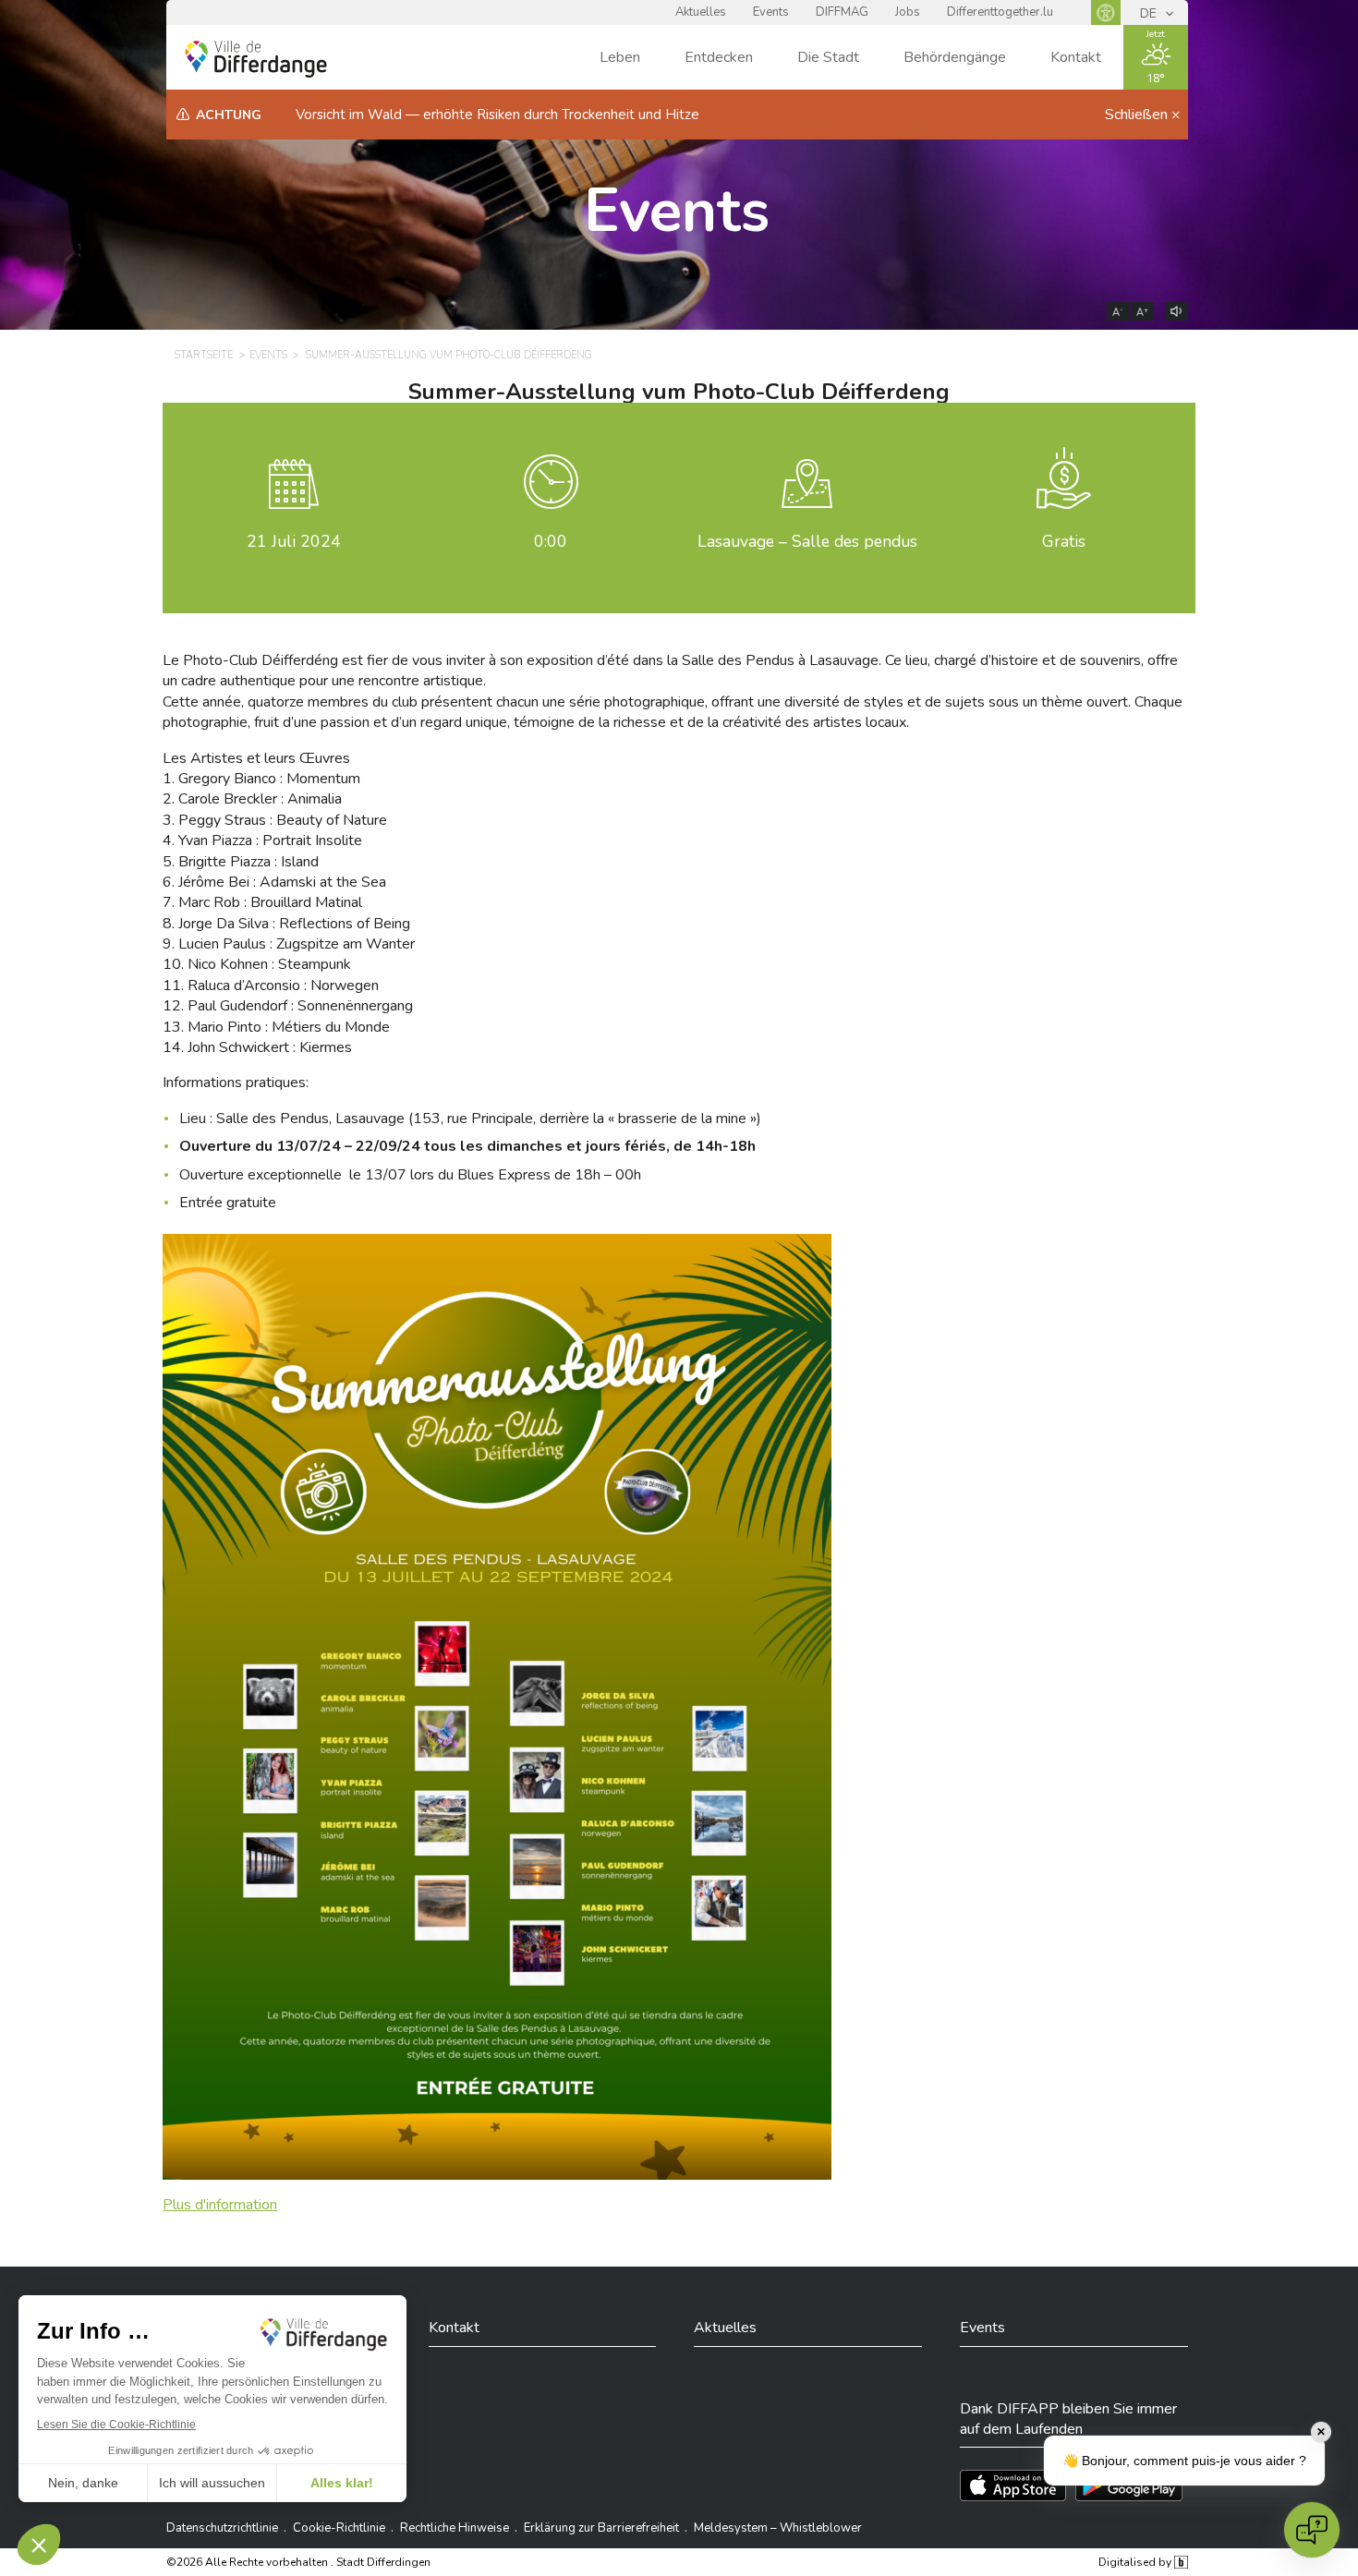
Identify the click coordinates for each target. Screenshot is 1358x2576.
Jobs (908, 12)
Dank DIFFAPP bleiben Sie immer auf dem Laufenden (1068, 2419)
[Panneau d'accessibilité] (1106, 12)
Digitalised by (1136, 2562)
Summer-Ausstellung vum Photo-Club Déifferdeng (449, 355)
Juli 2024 (294, 541)
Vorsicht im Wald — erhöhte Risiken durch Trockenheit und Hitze (497, 115)
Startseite (204, 355)
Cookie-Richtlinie (339, 2528)
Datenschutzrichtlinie (222, 2528)
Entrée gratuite (228, 1203)
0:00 (551, 541)
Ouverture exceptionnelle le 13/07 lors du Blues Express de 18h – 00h (410, 1175)
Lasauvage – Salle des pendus (807, 541)
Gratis (1064, 541)
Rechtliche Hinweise (455, 2528)
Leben (620, 57)
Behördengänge (955, 57)
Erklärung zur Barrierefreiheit (601, 2528)
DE (1150, 13)
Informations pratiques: (236, 1082)
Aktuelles (701, 12)
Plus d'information (220, 2205)
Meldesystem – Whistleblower (778, 2528)
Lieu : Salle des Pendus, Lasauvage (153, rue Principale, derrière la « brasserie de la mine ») (470, 1119)
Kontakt (1076, 57)
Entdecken (719, 57)
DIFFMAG (842, 12)
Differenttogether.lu (1000, 12)
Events (771, 12)
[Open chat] (1312, 2530)
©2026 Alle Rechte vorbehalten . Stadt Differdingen (298, 2562)
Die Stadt (828, 57)
